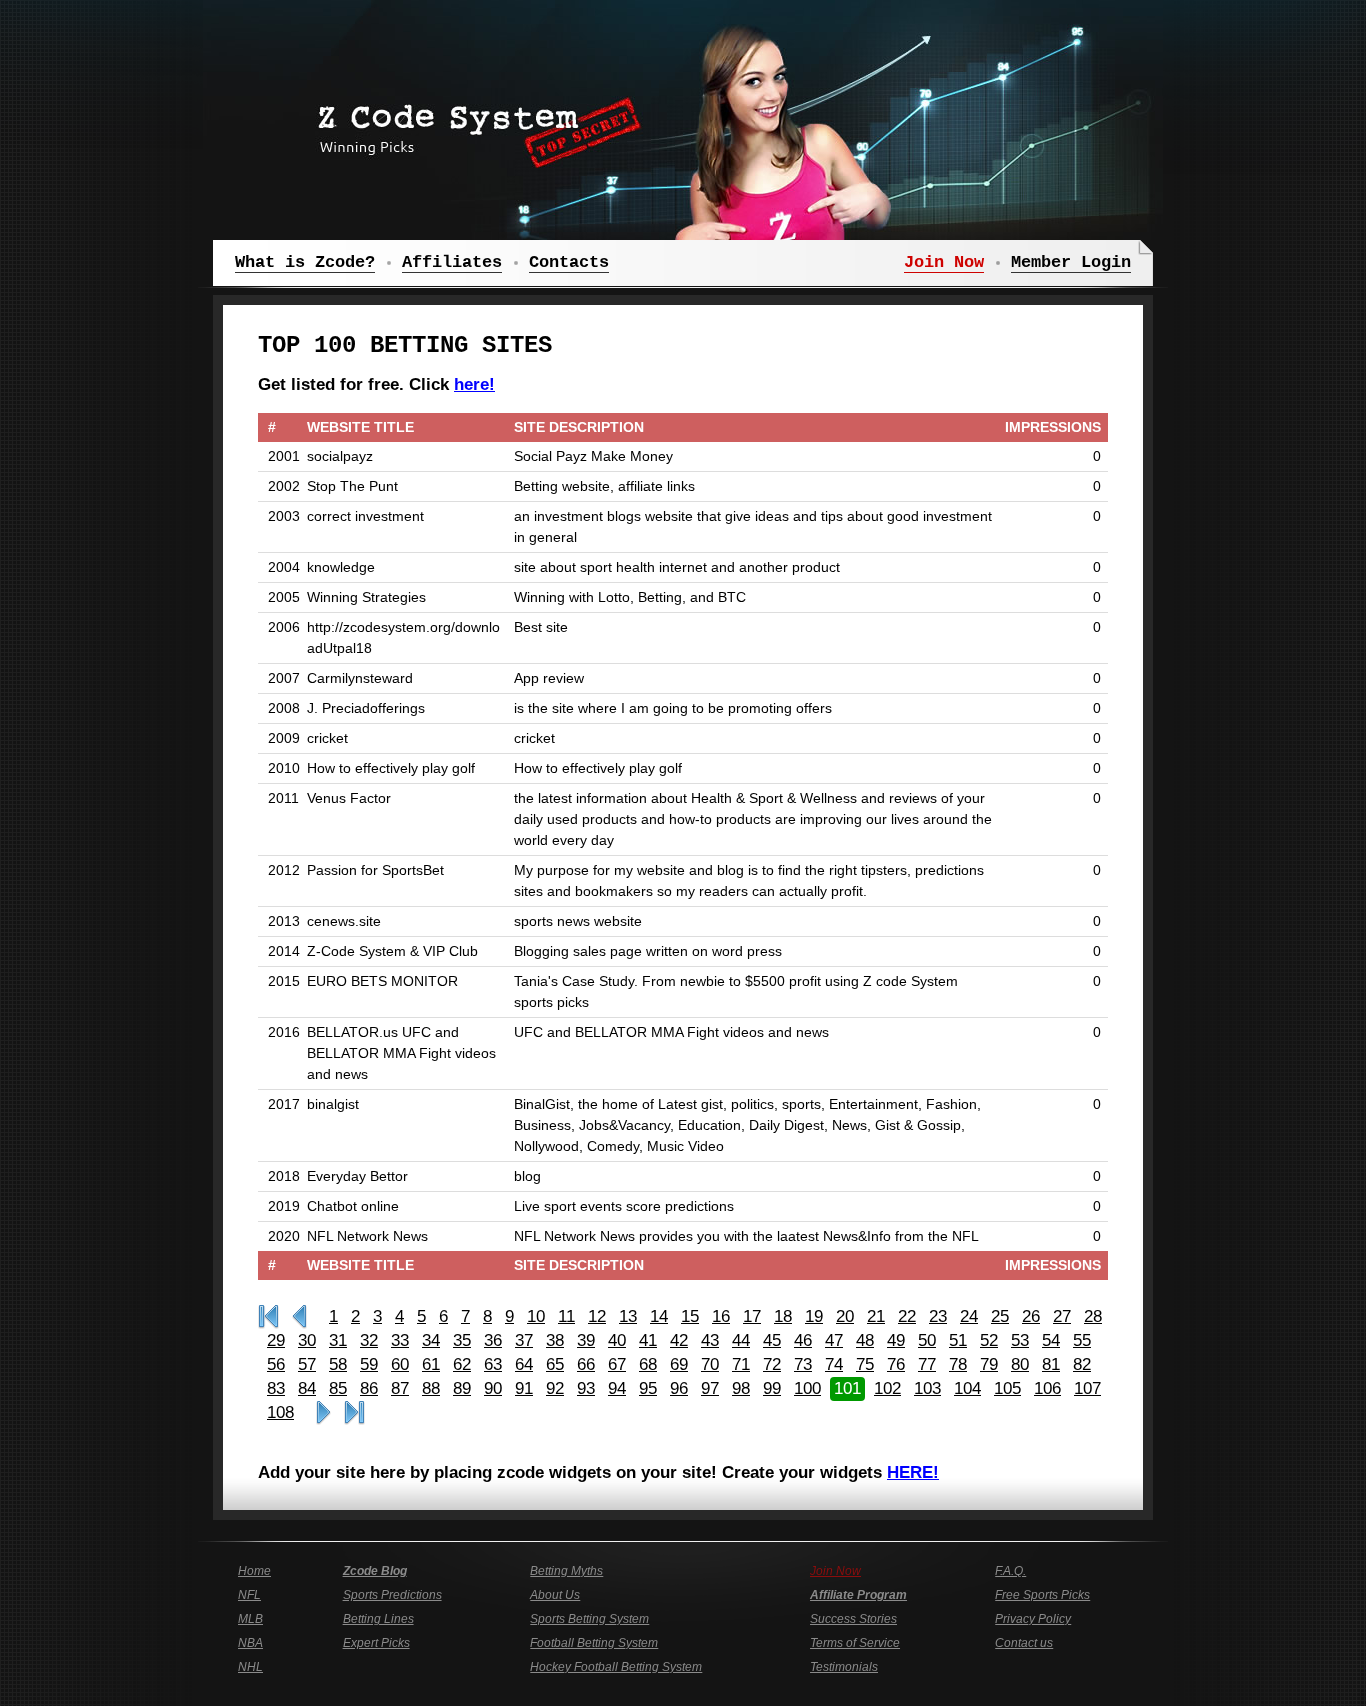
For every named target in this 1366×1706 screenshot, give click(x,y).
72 (772, 1364)
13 (628, 1316)
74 (834, 1364)
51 (958, 1340)
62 (462, 1364)
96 (679, 1388)
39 (586, 1340)
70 (710, 1364)
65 (555, 1364)
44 (741, 1340)
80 (1020, 1364)
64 (524, 1364)
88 (431, 1388)
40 (617, 1340)
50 (927, 1340)
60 (400, 1364)
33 (400, 1340)
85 (338, 1388)
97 (710, 1388)
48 (865, 1340)
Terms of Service (855, 1643)
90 (493, 1388)
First (268, 1317)
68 (648, 1364)
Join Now (835, 1571)
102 (887, 1388)
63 (493, 1364)
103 (927, 1388)
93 (586, 1388)
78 (958, 1364)
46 (803, 1340)
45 (772, 1340)
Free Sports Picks (1042, 1595)
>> (323, 1413)
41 (648, 1340)
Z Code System (473, 125)
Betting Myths (566, 1571)
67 (617, 1364)
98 (741, 1388)
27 (1062, 1316)
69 (679, 1364)
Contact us (1024, 1643)
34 (431, 1340)
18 (783, 1316)
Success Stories (853, 1619)
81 (1051, 1364)
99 (772, 1388)
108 (280, 1412)
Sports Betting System (589, 1619)
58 (338, 1364)
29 (276, 1340)
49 (896, 1340)
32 (369, 1340)
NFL (249, 1595)
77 (927, 1364)
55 (1082, 1340)
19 (814, 1316)
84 (307, 1388)
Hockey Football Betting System (616, 1667)
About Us (555, 1595)
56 (276, 1364)
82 (1082, 1364)
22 (907, 1316)
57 (307, 1364)
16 (721, 1316)
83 (276, 1388)
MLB (250, 1619)
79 (989, 1364)
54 (1051, 1340)
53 (1020, 1340)
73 (803, 1364)
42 (679, 1340)
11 (566, 1316)
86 (369, 1388)
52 (989, 1340)
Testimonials (844, 1667)
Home (254, 1571)
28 (1093, 1316)
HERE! (913, 1472)
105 (1007, 1388)
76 (896, 1364)
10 (536, 1316)
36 (493, 1340)
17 (752, 1316)
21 (876, 1316)
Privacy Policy (1033, 1619)
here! (474, 384)
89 (462, 1388)
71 (741, 1364)
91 (524, 1388)
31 (338, 1340)
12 (597, 1316)
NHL (250, 1667)
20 (845, 1316)
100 (807, 1388)
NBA (250, 1643)
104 (967, 1388)
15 (690, 1316)
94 (617, 1388)
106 (1047, 1388)
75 (865, 1364)
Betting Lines (378, 1619)
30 (307, 1340)
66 (586, 1364)
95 (648, 1388)
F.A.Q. (1010, 1571)
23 (938, 1316)
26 (1031, 1316)
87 (400, 1388)
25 (1000, 1316)
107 (1087, 1388)
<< (299, 1317)
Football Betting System (594, 1643)
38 (555, 1340)
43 (710, 1340)
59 (369, 1364)
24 (969, 1316)
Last (354, 1413)
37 (524, 1340)
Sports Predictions (392, 1595)
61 (431, 1364)
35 (462, 1340)
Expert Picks (376, 1643)
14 (659, 1316)
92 (555, 1388)
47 (834, 1340)
